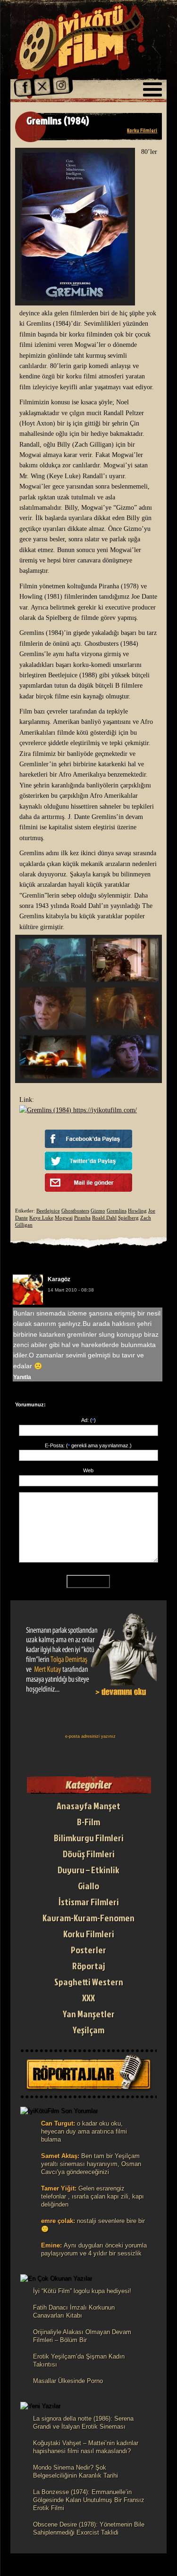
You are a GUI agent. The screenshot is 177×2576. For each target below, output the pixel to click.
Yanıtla (22, 1377)
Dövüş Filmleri (89, 1854)
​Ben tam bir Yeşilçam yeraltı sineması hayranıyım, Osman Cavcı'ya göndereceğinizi (91, 2164)
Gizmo (98, 1211)
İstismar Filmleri (89, 1902)
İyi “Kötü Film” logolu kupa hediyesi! (82, 2291)
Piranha (82, 1218)
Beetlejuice (48, 1211)
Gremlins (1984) (58, 120)
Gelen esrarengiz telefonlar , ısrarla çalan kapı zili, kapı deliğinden (93, 2196)
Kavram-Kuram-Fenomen (88, 1918)
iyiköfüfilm (84, 51)
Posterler (88, 1950)
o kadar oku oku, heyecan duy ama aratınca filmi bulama (84, 2131)
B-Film (88, 1822)
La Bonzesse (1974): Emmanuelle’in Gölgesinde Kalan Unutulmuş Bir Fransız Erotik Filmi (89, 2500)
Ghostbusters (75, 1211)
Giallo (88, 1886)
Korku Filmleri (142, 130)
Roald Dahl (104, 1218)
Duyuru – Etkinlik (88, 1870)
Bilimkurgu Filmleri (89, 1838)
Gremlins (117, 1211)
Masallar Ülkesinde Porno (68, 2381)
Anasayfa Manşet (88, 1806)
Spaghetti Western (89, 1982)
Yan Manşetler (89, 2014)
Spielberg (128, 1218)
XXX (88, 1998)
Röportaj (89, 1966)
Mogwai (64, 1218)
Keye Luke (41, 1218)
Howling (137, 1211)
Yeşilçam (88, 2030)
